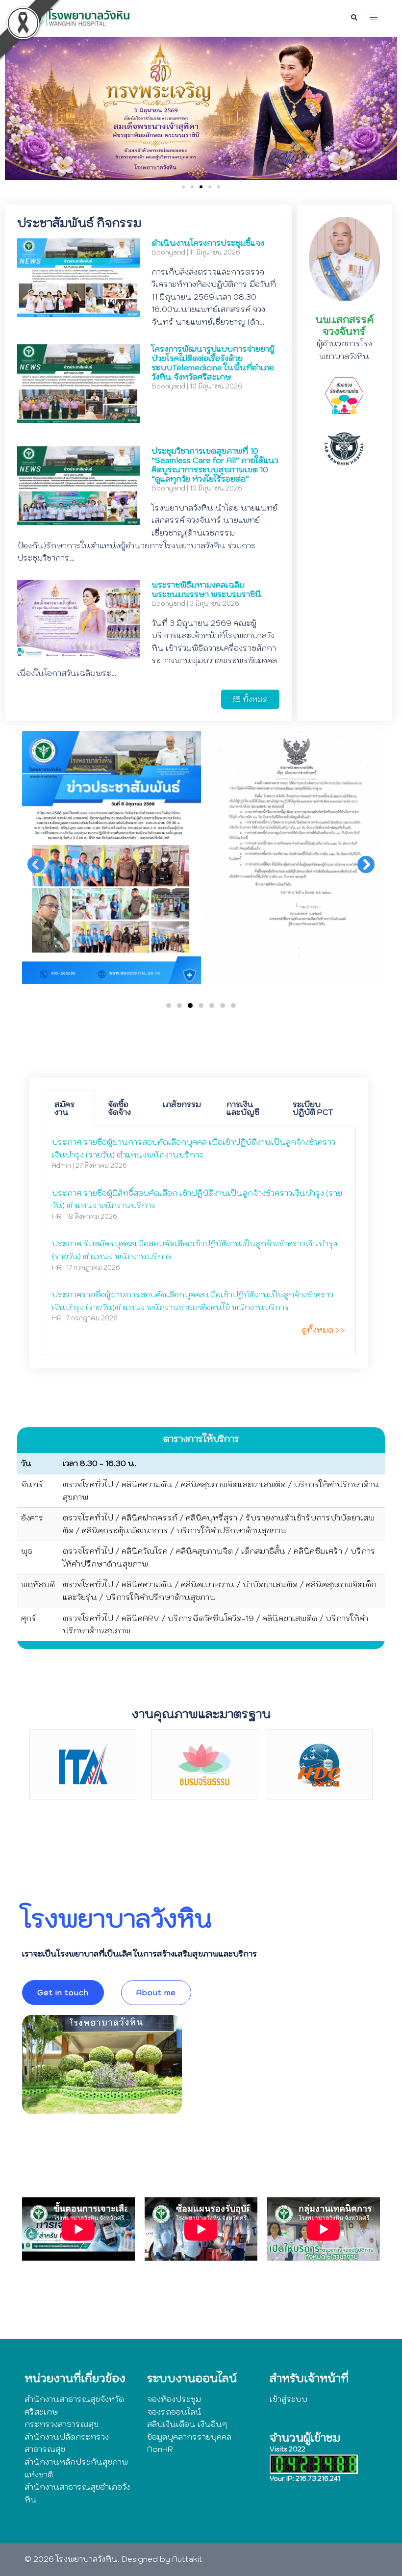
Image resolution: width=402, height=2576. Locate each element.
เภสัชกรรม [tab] (182, 1104)
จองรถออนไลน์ (174, 2412)
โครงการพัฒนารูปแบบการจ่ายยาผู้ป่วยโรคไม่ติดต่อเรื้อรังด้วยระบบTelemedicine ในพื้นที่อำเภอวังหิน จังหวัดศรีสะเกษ (213, 363)
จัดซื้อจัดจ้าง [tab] (119, 1108)
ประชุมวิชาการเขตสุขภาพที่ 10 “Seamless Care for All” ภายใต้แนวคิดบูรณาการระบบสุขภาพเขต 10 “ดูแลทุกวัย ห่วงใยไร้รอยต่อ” (215, 465)
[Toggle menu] (374, 18)
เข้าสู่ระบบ (289, 2399)
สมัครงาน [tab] (64, 1108)
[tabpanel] (199, 1241)
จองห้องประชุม (174, 2399)
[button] (354, 18)
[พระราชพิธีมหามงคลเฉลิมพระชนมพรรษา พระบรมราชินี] (78, 652)
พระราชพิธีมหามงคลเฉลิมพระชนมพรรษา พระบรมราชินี (206, 589)
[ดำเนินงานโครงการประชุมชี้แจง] (78, 310)
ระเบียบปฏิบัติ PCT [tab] (313, 1108)
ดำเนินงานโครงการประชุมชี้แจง (208, 243)
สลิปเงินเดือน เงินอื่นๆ (187, 2424)
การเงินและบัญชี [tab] (243, 1108)
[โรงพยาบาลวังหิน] (78, 17)
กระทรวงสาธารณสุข (62, 2424)
